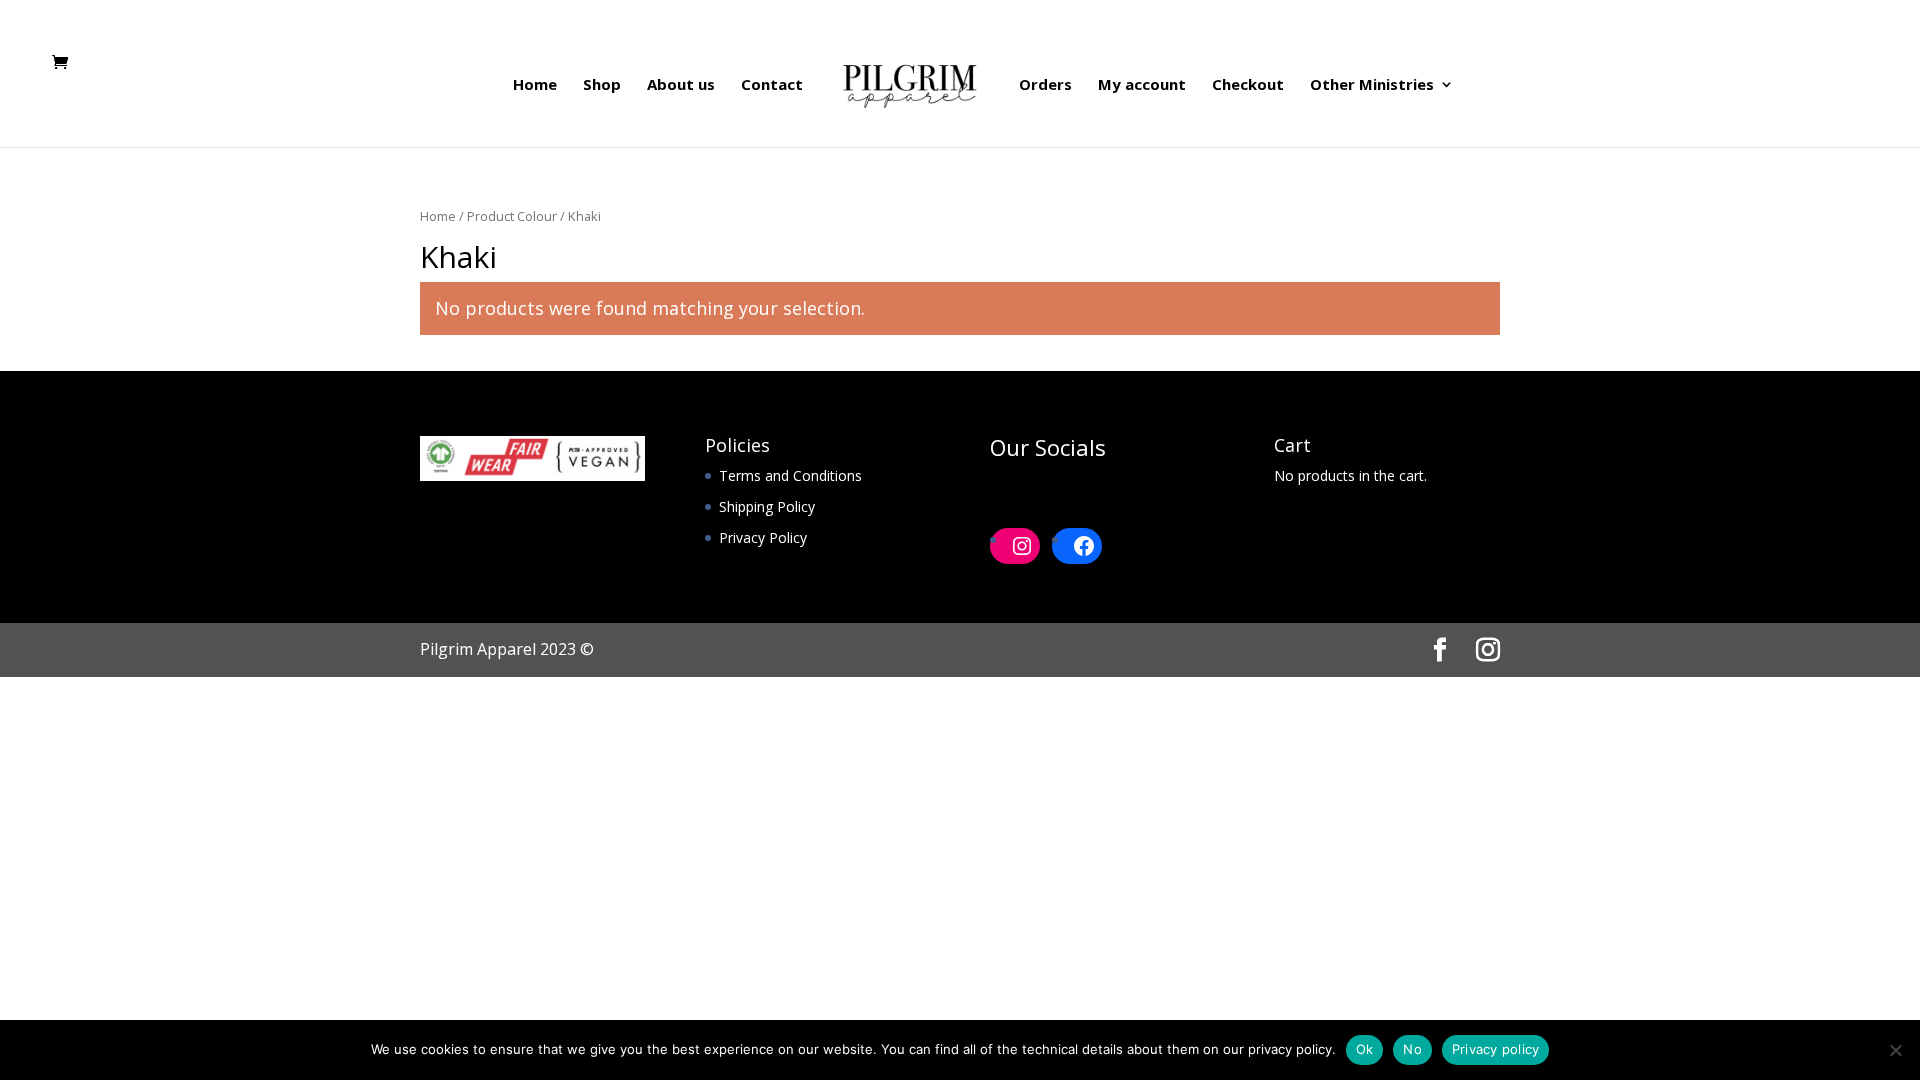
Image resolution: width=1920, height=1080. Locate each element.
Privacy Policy (763, 537)
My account (1142, 85)
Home (535, 85)
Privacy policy (1496, 1049)
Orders (1045, 85)
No (1412, 1049)
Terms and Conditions (790, 475)
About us (681, 85)
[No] (1895, 1050)
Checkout (1248, 85)
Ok (1365, 1049)
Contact (772, 85)
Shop (602, 85)
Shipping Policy (767, 506)
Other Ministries (1372, 85)
